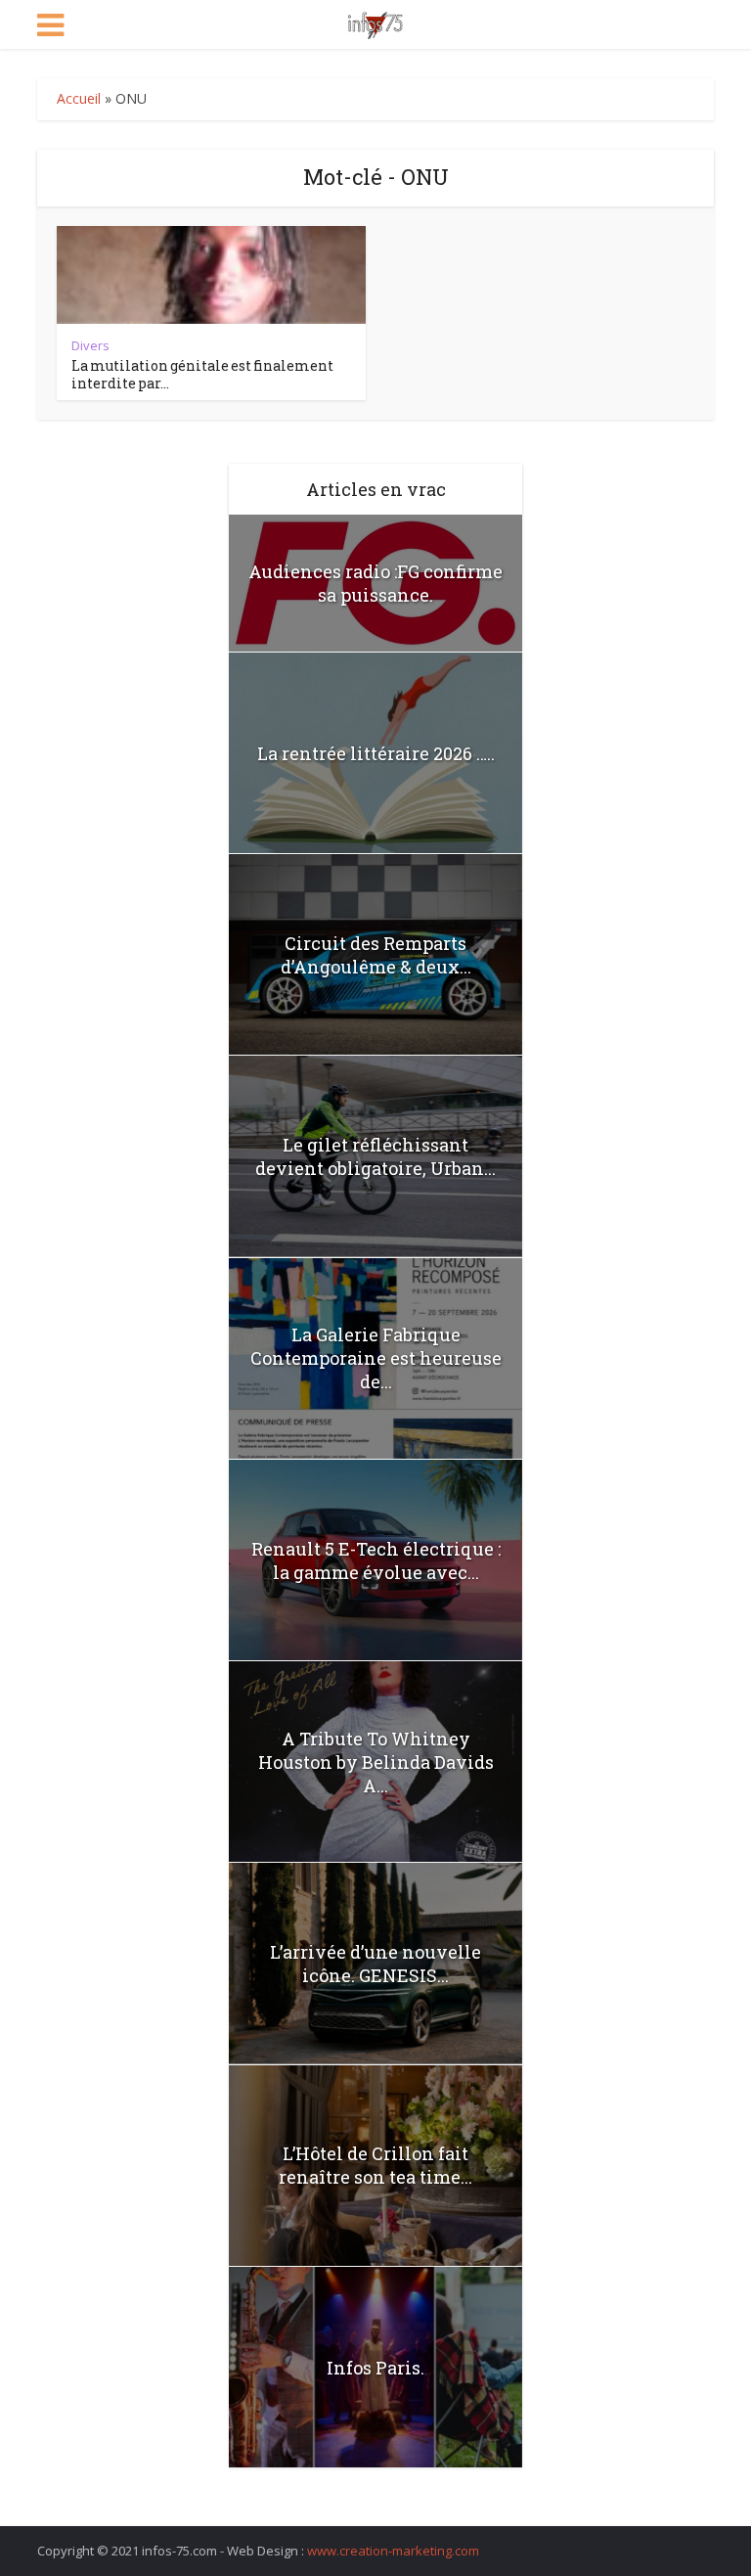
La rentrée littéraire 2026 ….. (376, 753)
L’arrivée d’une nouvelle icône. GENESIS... (375, 1964)
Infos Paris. (375, 2368)
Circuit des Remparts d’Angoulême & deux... (376, 955)
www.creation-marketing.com (393, 2551)
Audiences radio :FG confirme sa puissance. (375, 583)
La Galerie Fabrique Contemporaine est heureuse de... (376, 1358)
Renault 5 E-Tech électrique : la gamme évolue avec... (376, 1560)
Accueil (79, 98)
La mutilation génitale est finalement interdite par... (202, 374)
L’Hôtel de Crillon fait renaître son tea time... (375, 2165)
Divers (90, 345)
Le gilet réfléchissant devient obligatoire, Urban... (375, 1156)
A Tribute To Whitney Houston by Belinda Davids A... (376, 1762)
